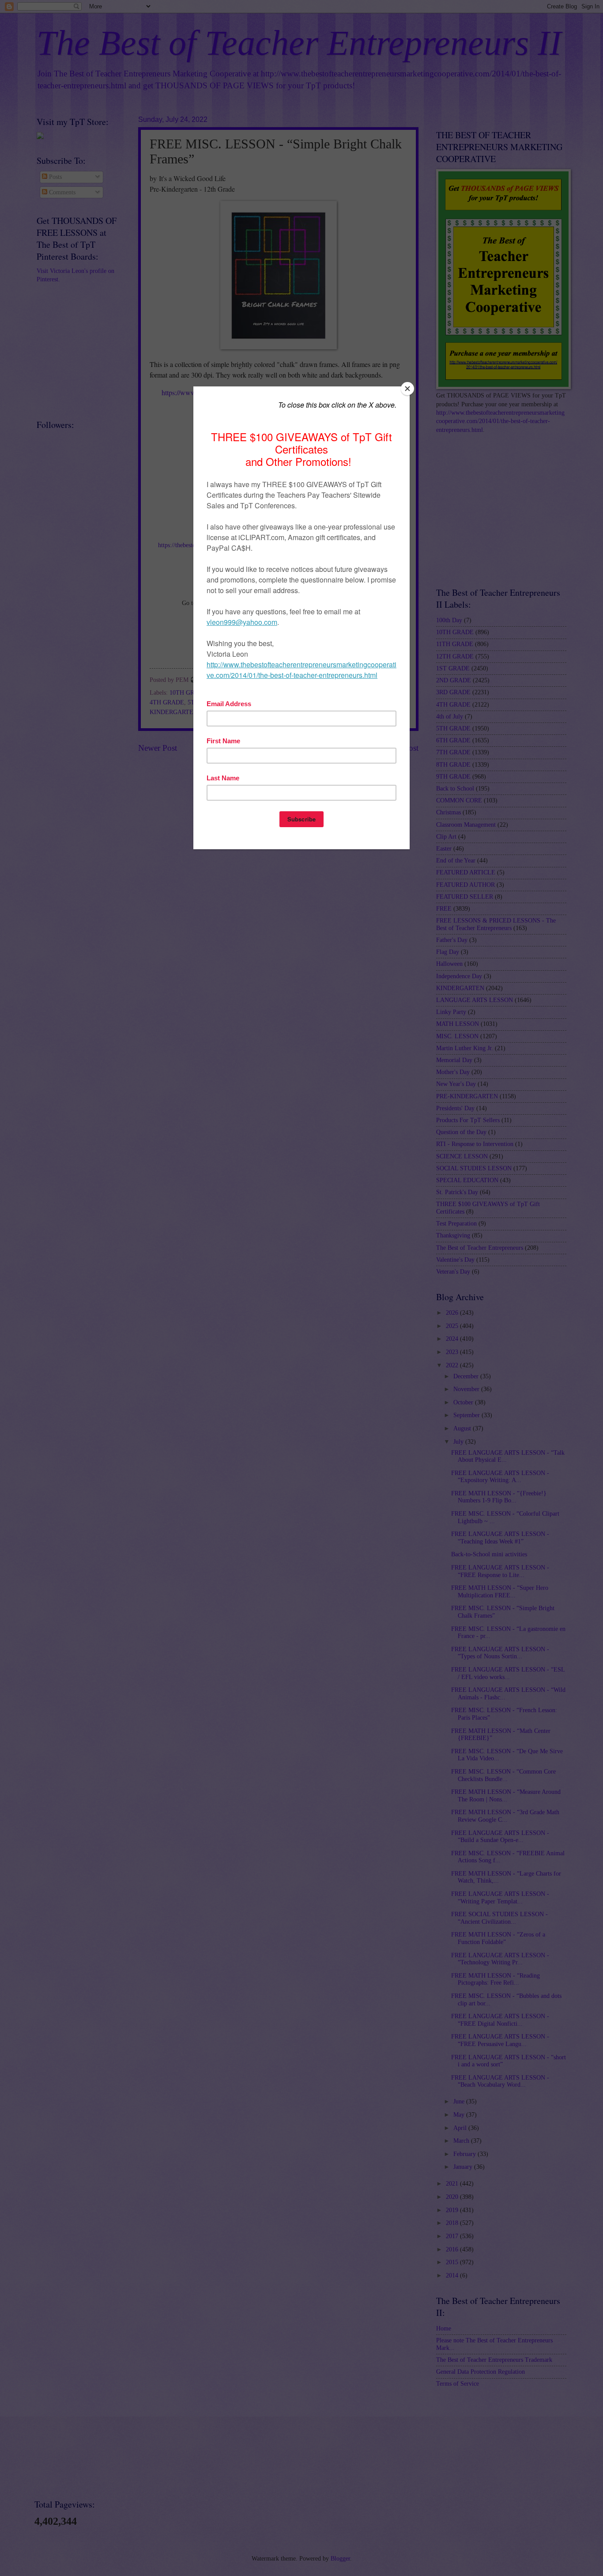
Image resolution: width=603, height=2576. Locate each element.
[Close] (407, 389)
